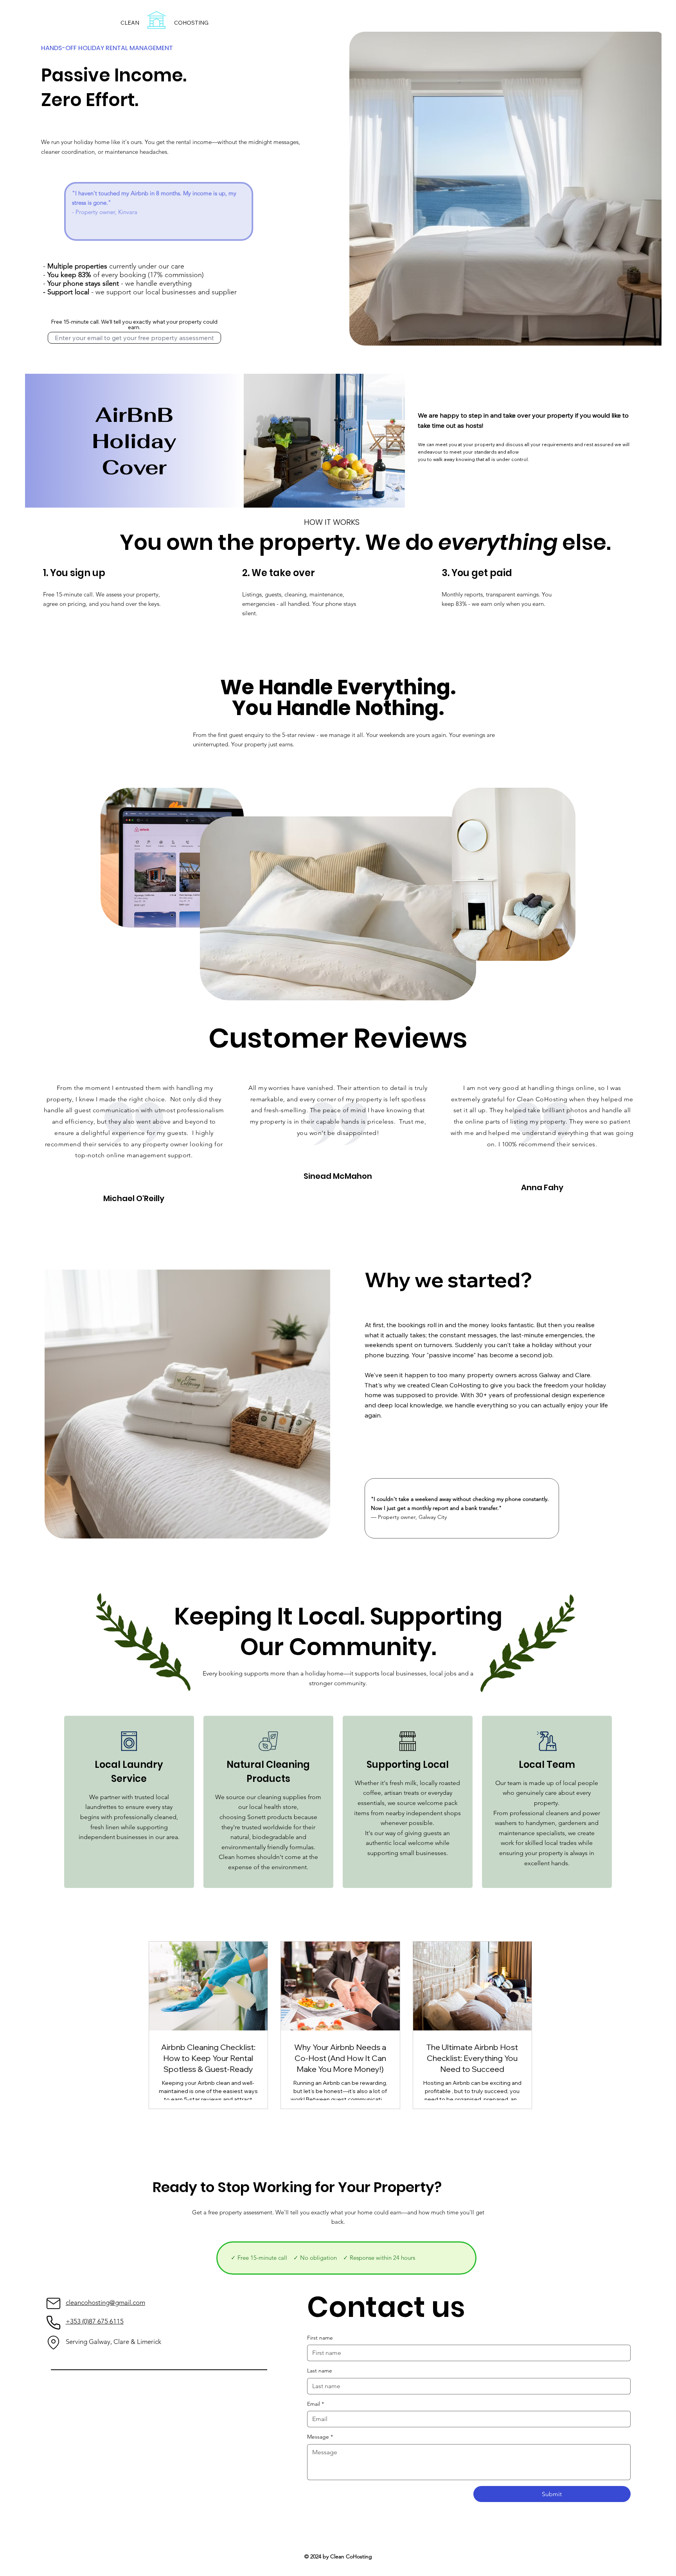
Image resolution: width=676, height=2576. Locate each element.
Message (320, 2437)
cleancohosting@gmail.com (105, 2302)
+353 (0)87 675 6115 (95, 2321)
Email (316, 2404)
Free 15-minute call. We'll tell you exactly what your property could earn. (134, 324)
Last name (320, 2371)
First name (320, 2338)
